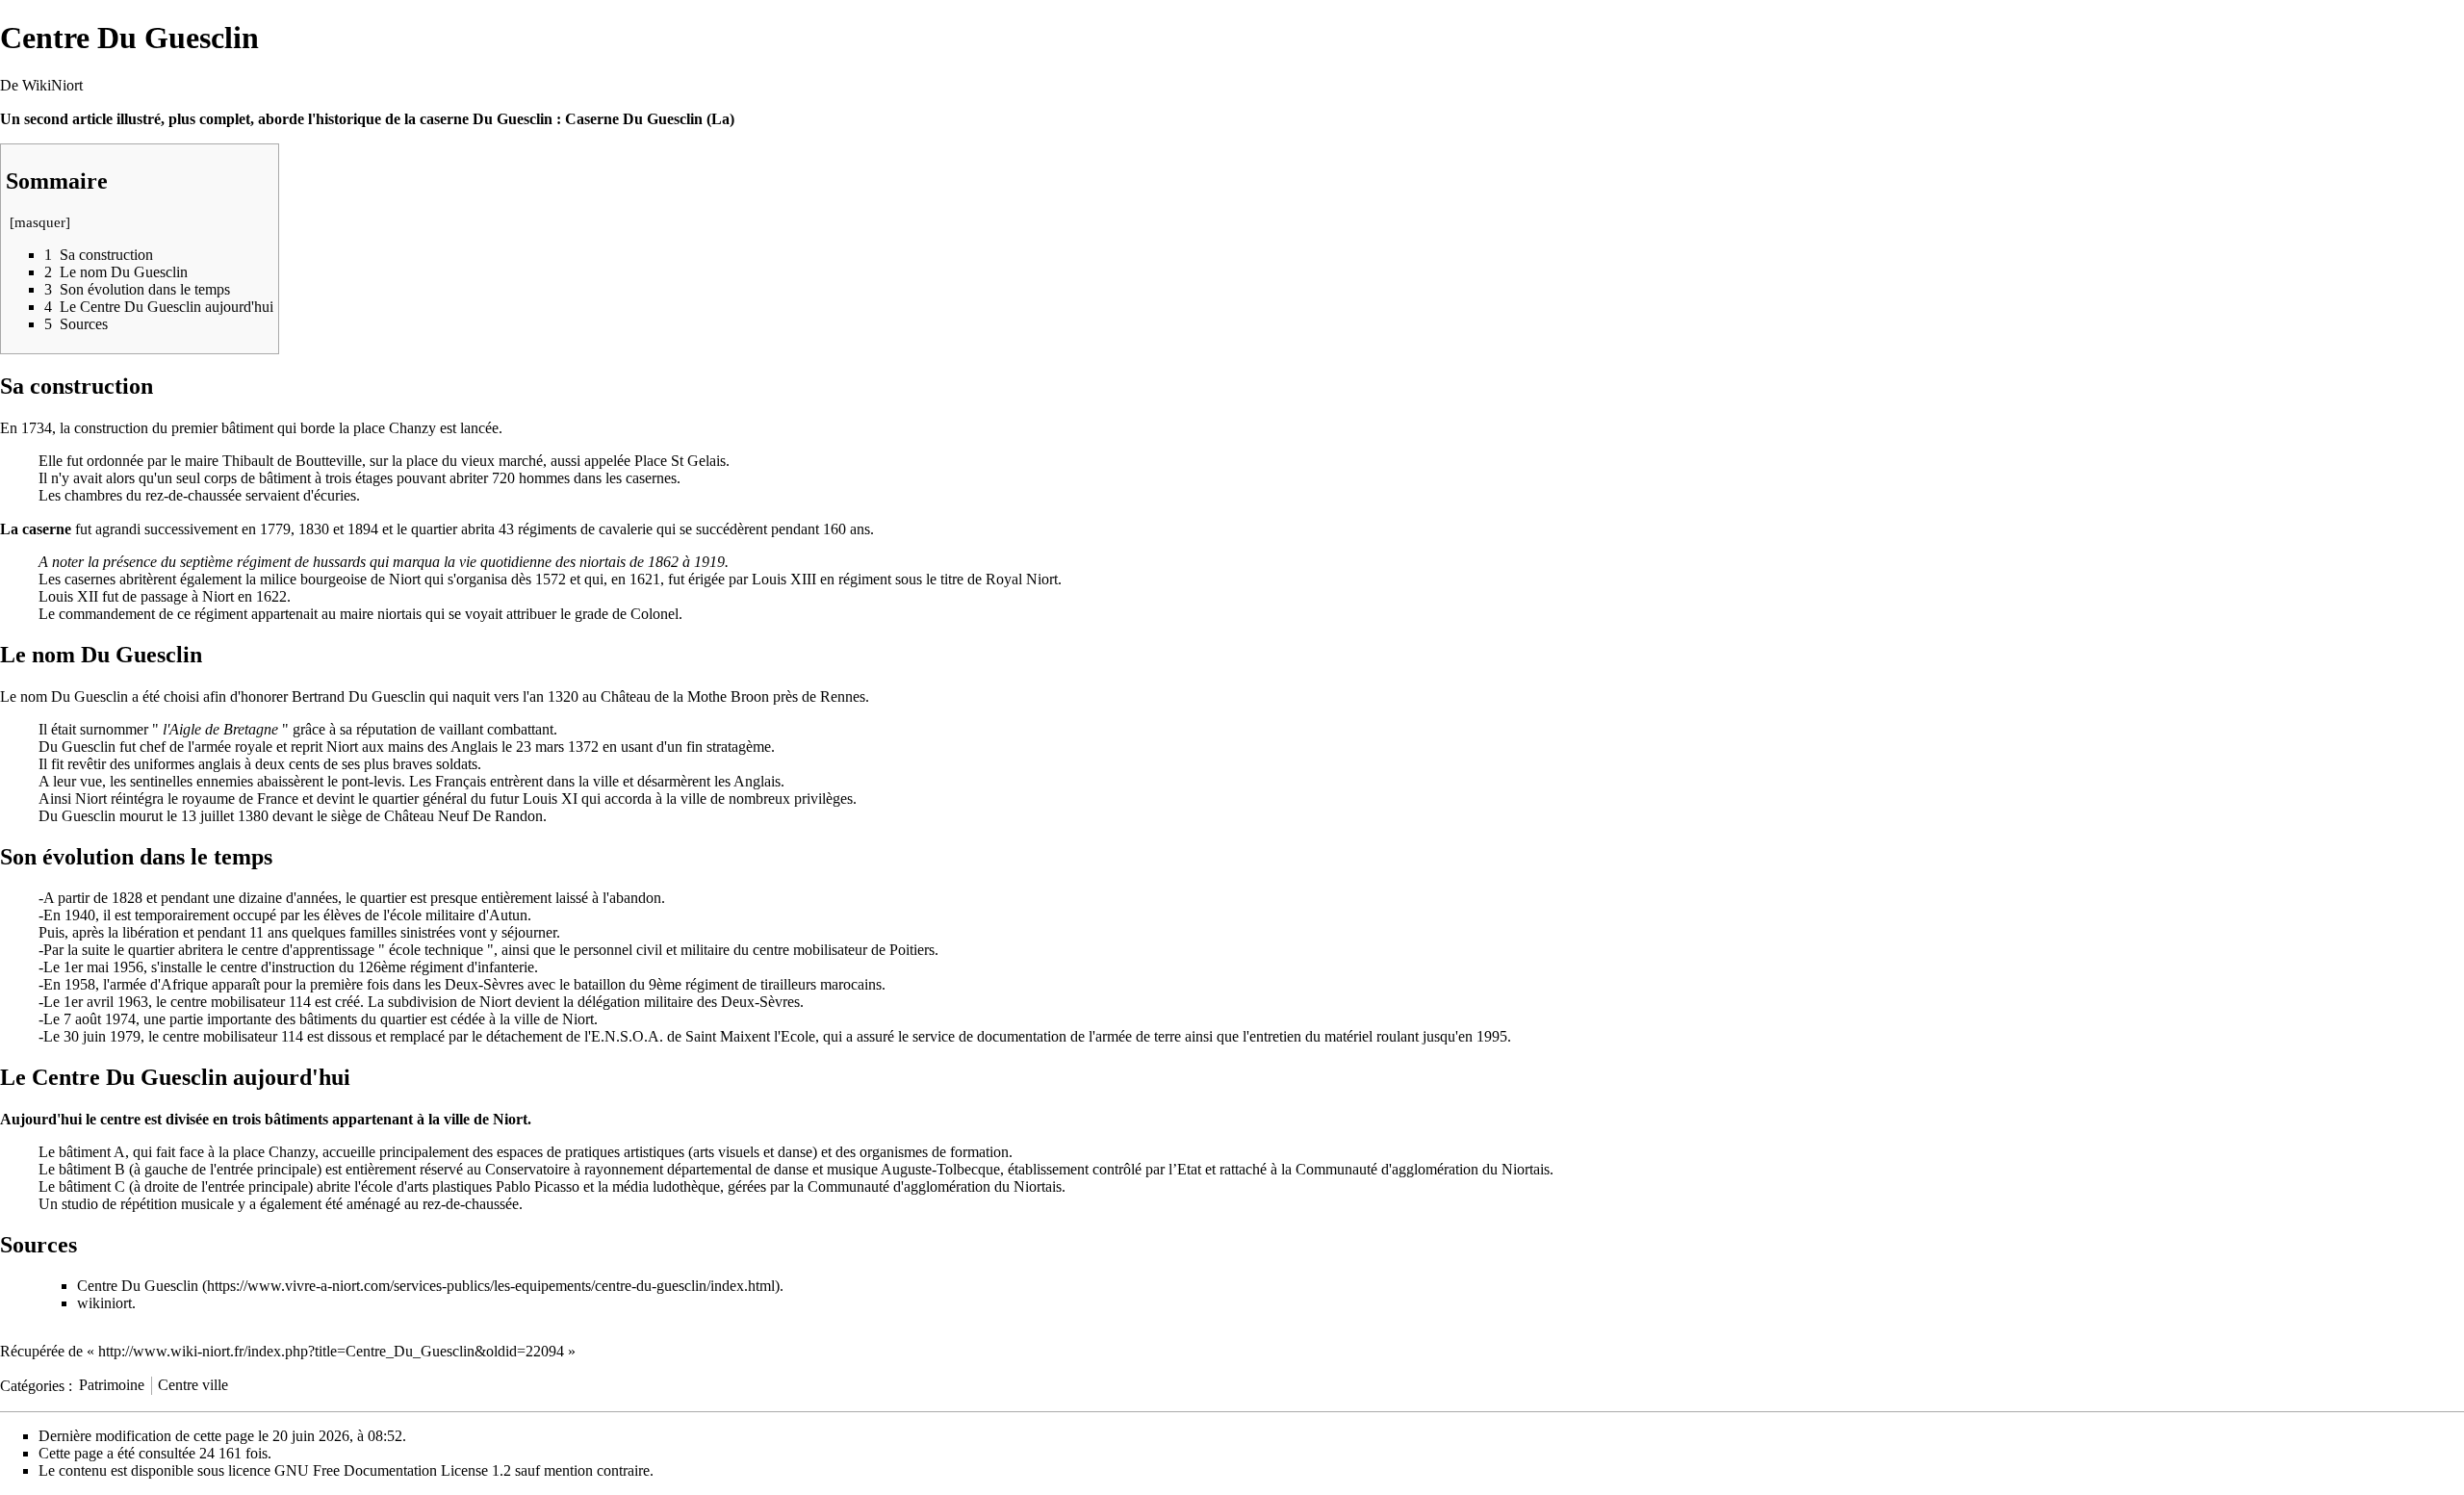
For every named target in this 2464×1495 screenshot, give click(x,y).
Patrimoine (112, 1385)
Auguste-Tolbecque (940, 1169)
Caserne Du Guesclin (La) (650, 119)
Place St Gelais (680, 461)
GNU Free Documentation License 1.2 (393, 1470)
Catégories (32, 1385)
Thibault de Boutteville (292, 461)
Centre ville (193, 1385)
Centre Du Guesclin (138, 1286)
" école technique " (436, 950)
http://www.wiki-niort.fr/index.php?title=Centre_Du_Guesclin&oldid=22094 (331, 1351)
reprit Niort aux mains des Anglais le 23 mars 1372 (445, 747)
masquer (40, 222)
